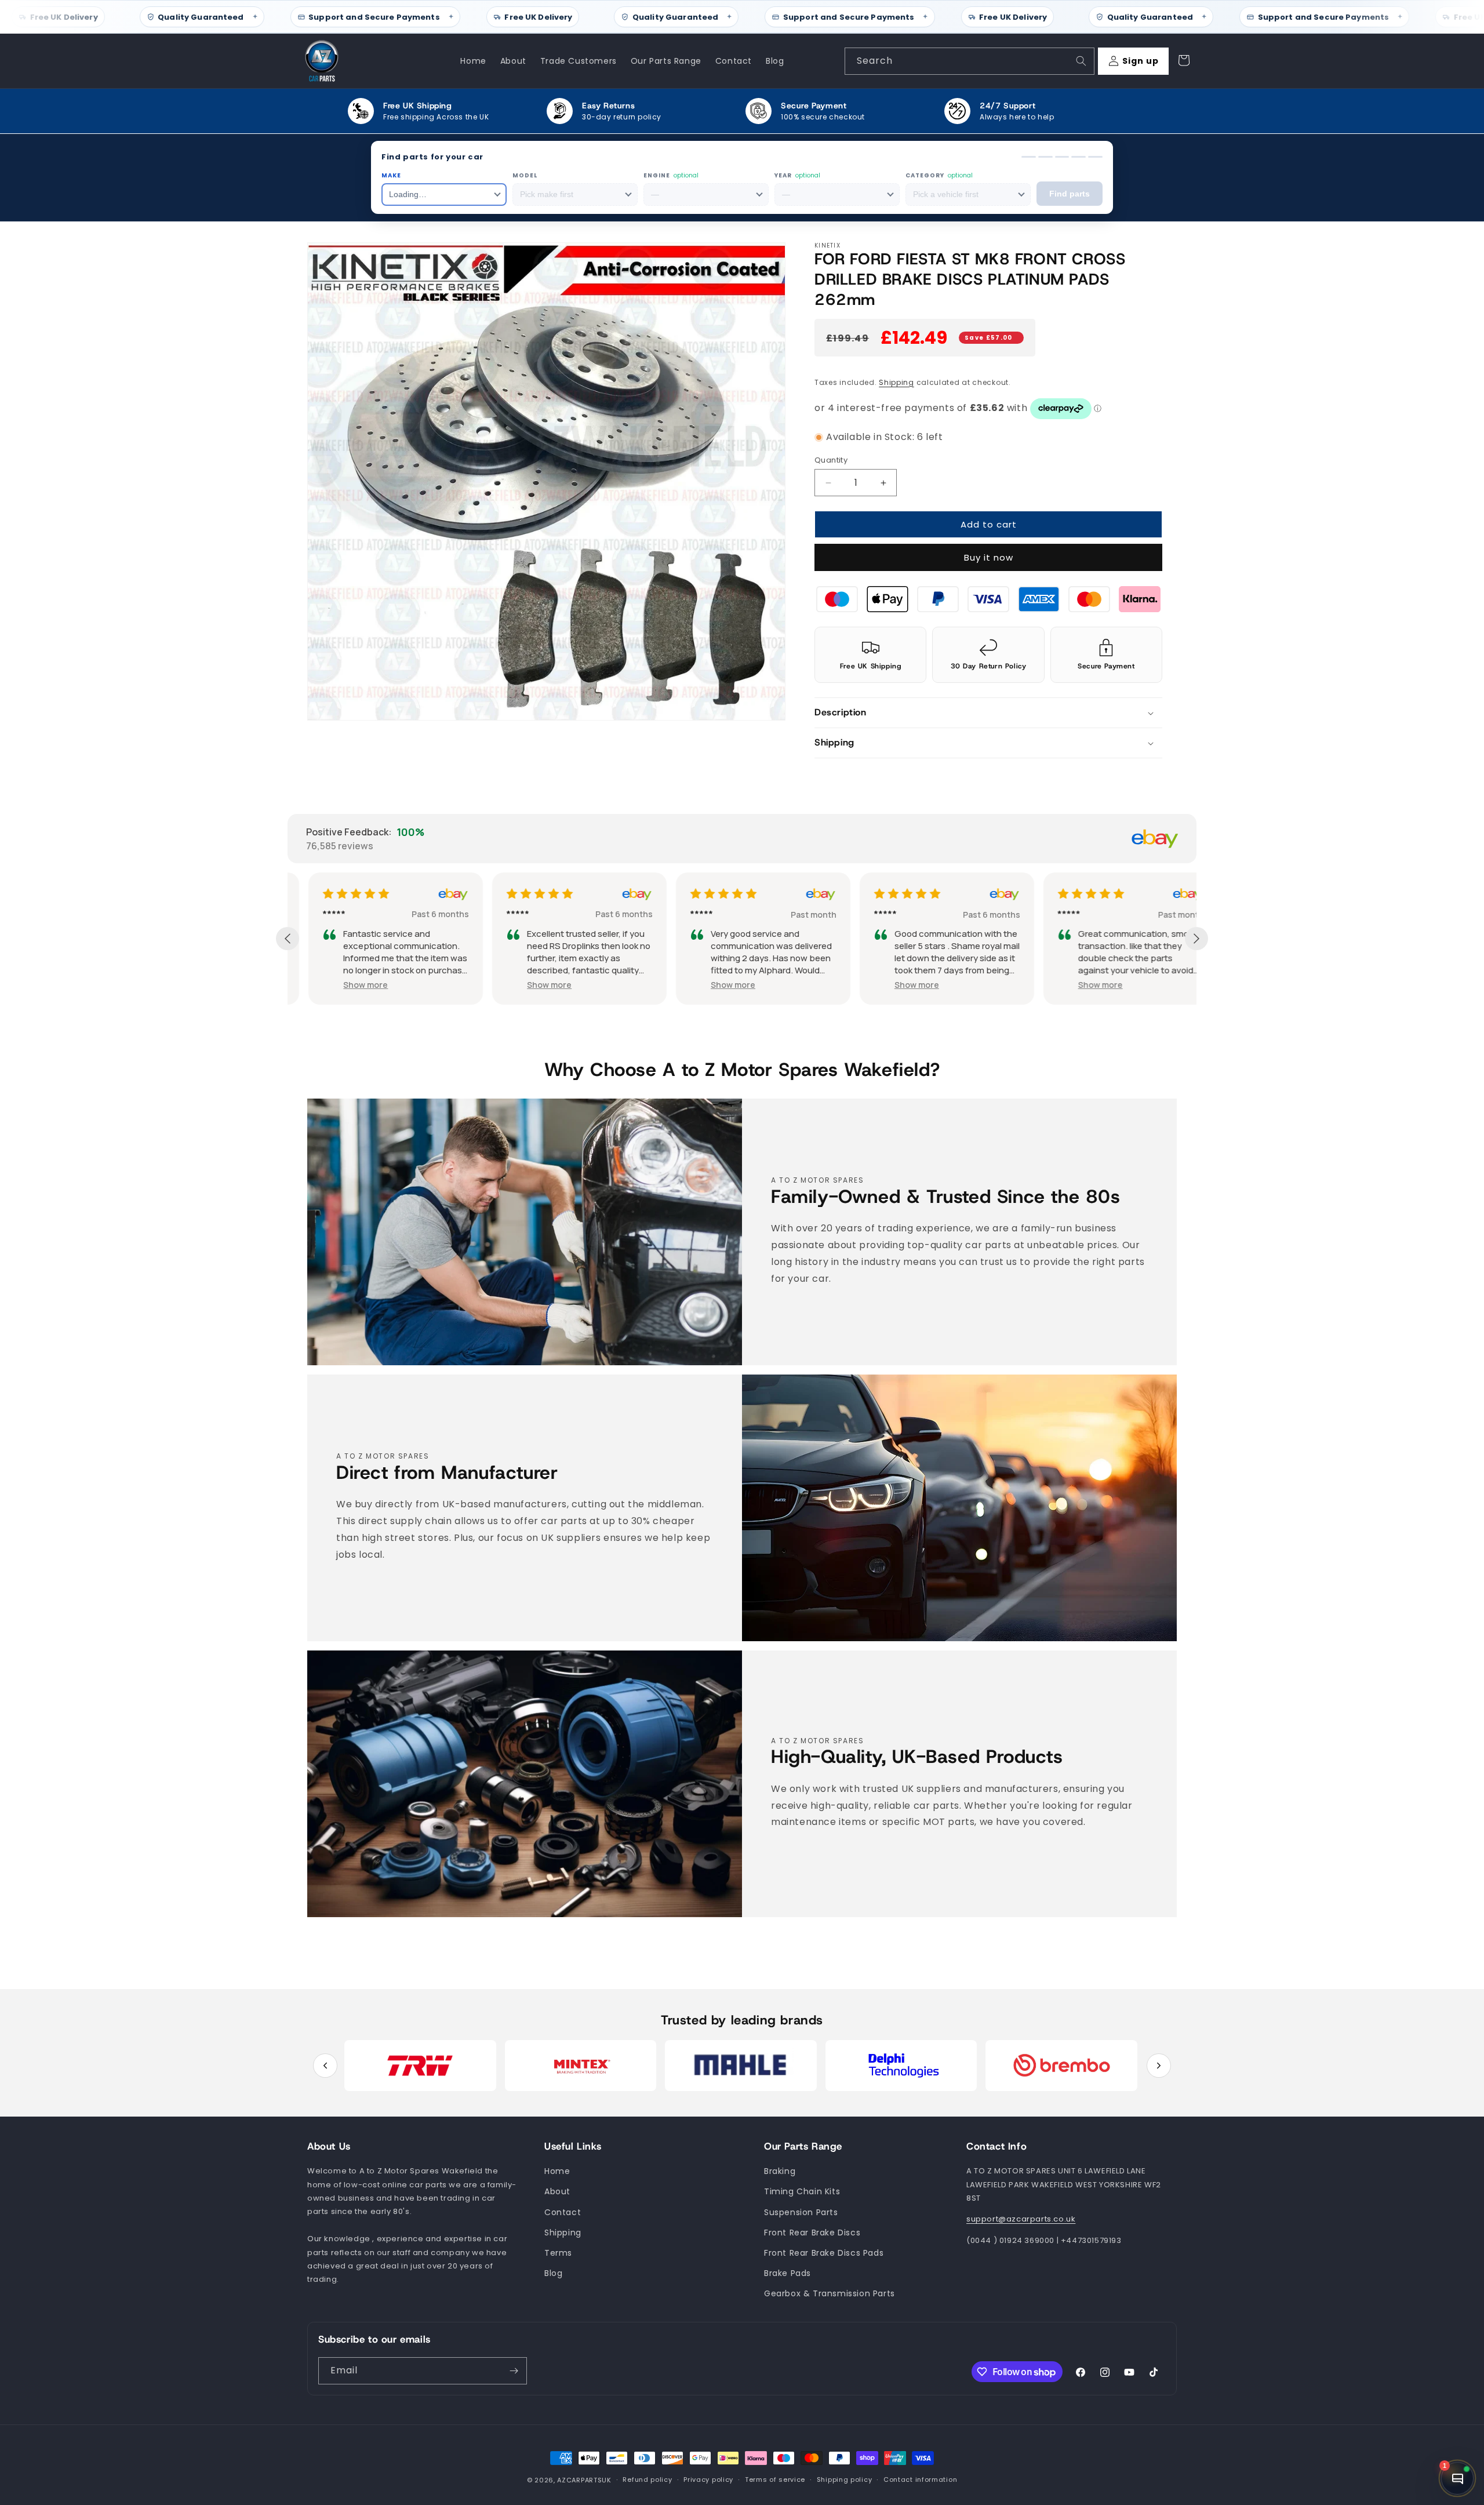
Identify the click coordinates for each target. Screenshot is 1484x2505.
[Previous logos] (325, 2066)
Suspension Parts (801, 2212)
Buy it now (989, 558)
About (557, 2192)
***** (313, 914)
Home (557, 2172)
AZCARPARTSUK (584, 2480)
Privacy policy (708, 2480)
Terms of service (775, 2480)
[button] (988, 713)
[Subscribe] (514, 2371)
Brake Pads (788, 2273)
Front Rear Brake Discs (812, 2233)
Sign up (1141, 61)
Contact (563, 2212)
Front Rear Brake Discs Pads (824, 2253)
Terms (558, 2253)
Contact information (920, 2480)
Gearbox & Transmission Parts (830, 2294)
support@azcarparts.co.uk (1021, 2219)
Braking (780, 2172)
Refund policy (647, 2480)
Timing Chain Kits (802, 2192)
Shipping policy (845, 2480)
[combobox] (970, 61)
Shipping (896, 382)
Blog (553, 2273)
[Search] (1081, 61)
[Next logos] (1159, 2066)
